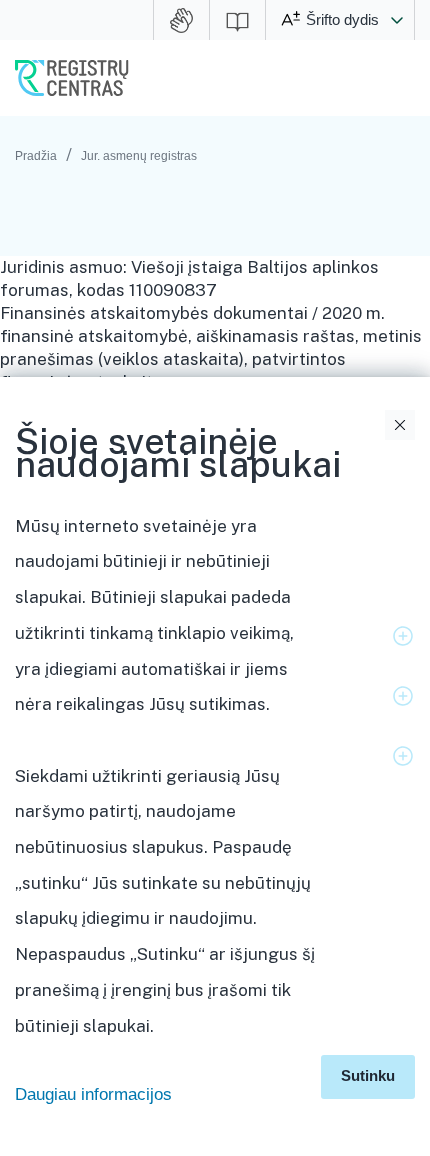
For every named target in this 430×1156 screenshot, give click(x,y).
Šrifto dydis (342, 19)
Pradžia (36, 156)
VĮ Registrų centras (72, 78)
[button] (397, 20)
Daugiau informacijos (93, 1094)
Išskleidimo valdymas (403, 636)
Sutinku (368, 1075)
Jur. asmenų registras (139, 156)
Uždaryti (400, 425)
